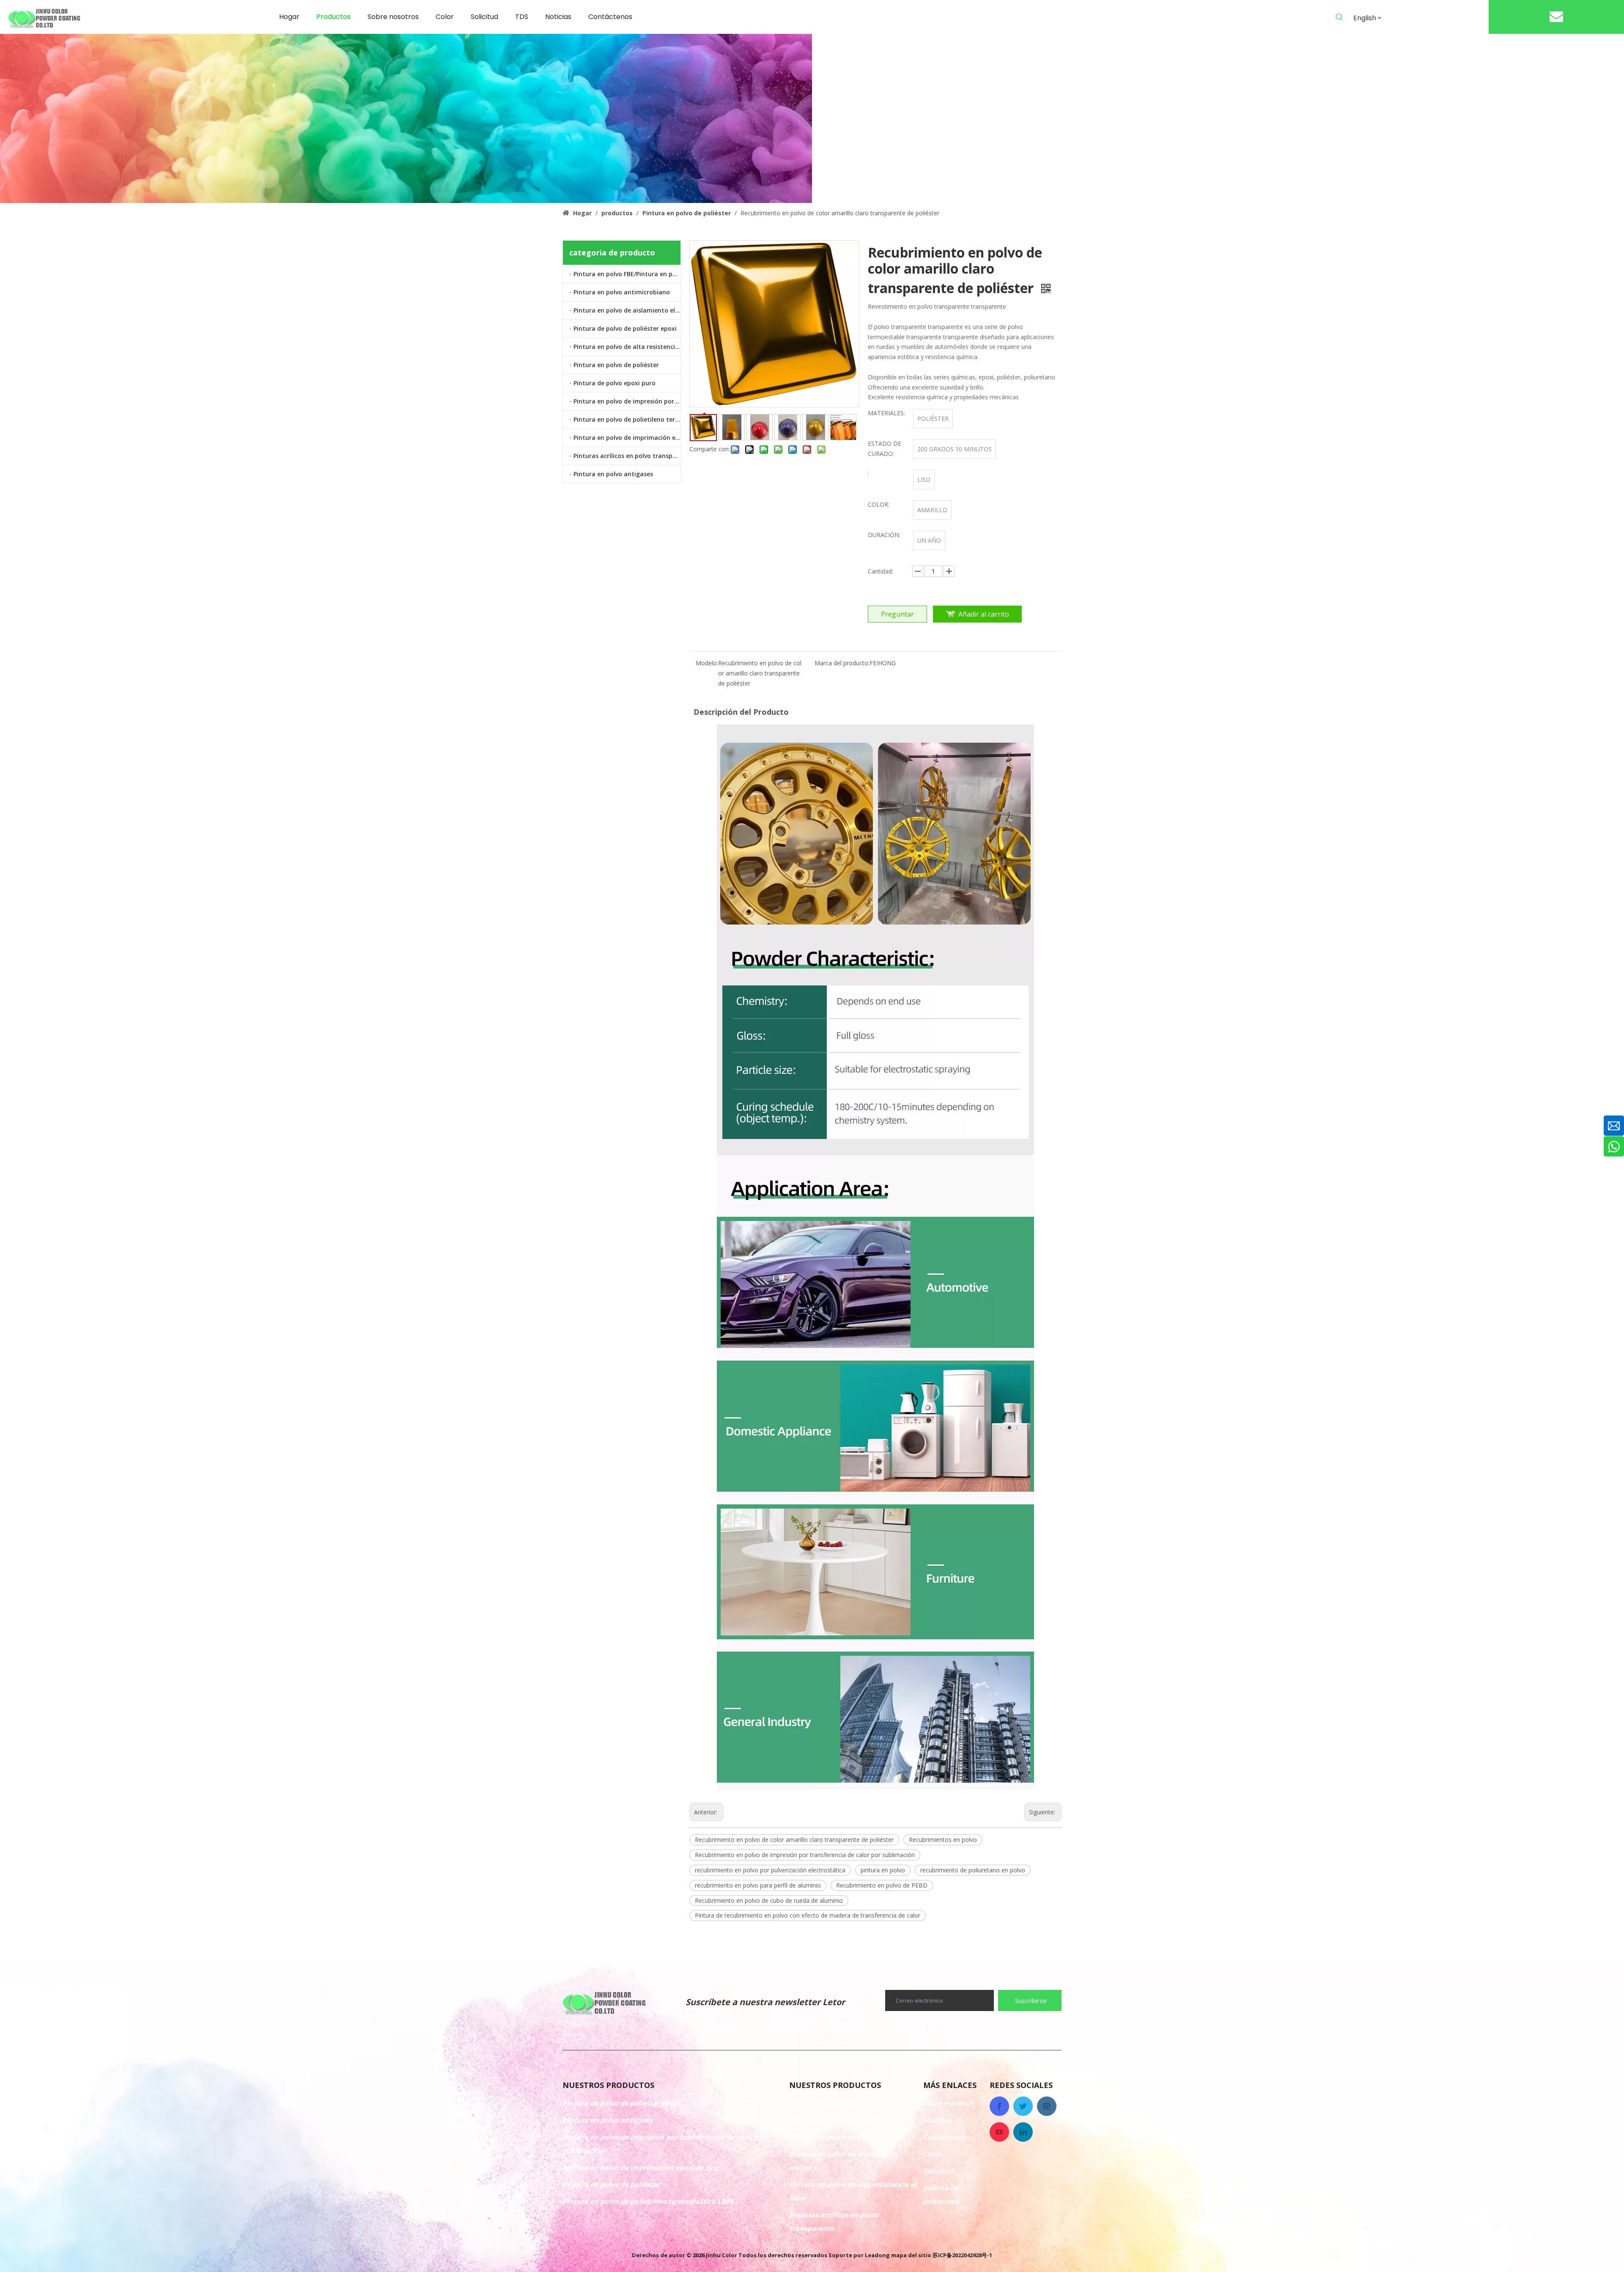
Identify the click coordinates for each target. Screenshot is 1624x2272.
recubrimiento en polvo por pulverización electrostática (770, 1870)
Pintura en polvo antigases (613, 474)
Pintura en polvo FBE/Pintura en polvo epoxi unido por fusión (627, 274)
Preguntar (897, 614)
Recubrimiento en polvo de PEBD (882, 1885)
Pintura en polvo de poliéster (616, 365)
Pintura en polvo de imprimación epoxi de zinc (627, 438)
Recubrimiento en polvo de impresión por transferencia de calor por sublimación (805, 1855)
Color (932, 2154)
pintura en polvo (883, 1870)
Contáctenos (945, 2137)
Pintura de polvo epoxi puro (614, 383)
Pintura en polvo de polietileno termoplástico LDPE (627, 419)
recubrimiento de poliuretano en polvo (973, 1870)
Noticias (937, 2120)
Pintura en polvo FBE (824, 2103)
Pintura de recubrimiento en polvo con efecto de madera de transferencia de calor (808, 1915)
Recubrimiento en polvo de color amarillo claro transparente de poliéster (794, 1840)
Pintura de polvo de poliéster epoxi (625, 328)
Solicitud (938, 2171)
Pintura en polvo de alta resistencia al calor (627, 347)
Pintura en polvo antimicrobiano (622, 292)
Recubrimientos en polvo (943, 1840)
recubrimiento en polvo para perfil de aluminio (758, 1885)
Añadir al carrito (984, 614)
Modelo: (707, 663)
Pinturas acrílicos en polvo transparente (627, 456)
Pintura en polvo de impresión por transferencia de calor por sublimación (627, 401)
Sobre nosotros (949, 2103)
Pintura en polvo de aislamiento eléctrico (627, 310)
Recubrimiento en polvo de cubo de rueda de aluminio (769, 1900)
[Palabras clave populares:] (1339, 17)
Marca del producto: (842, 663)
